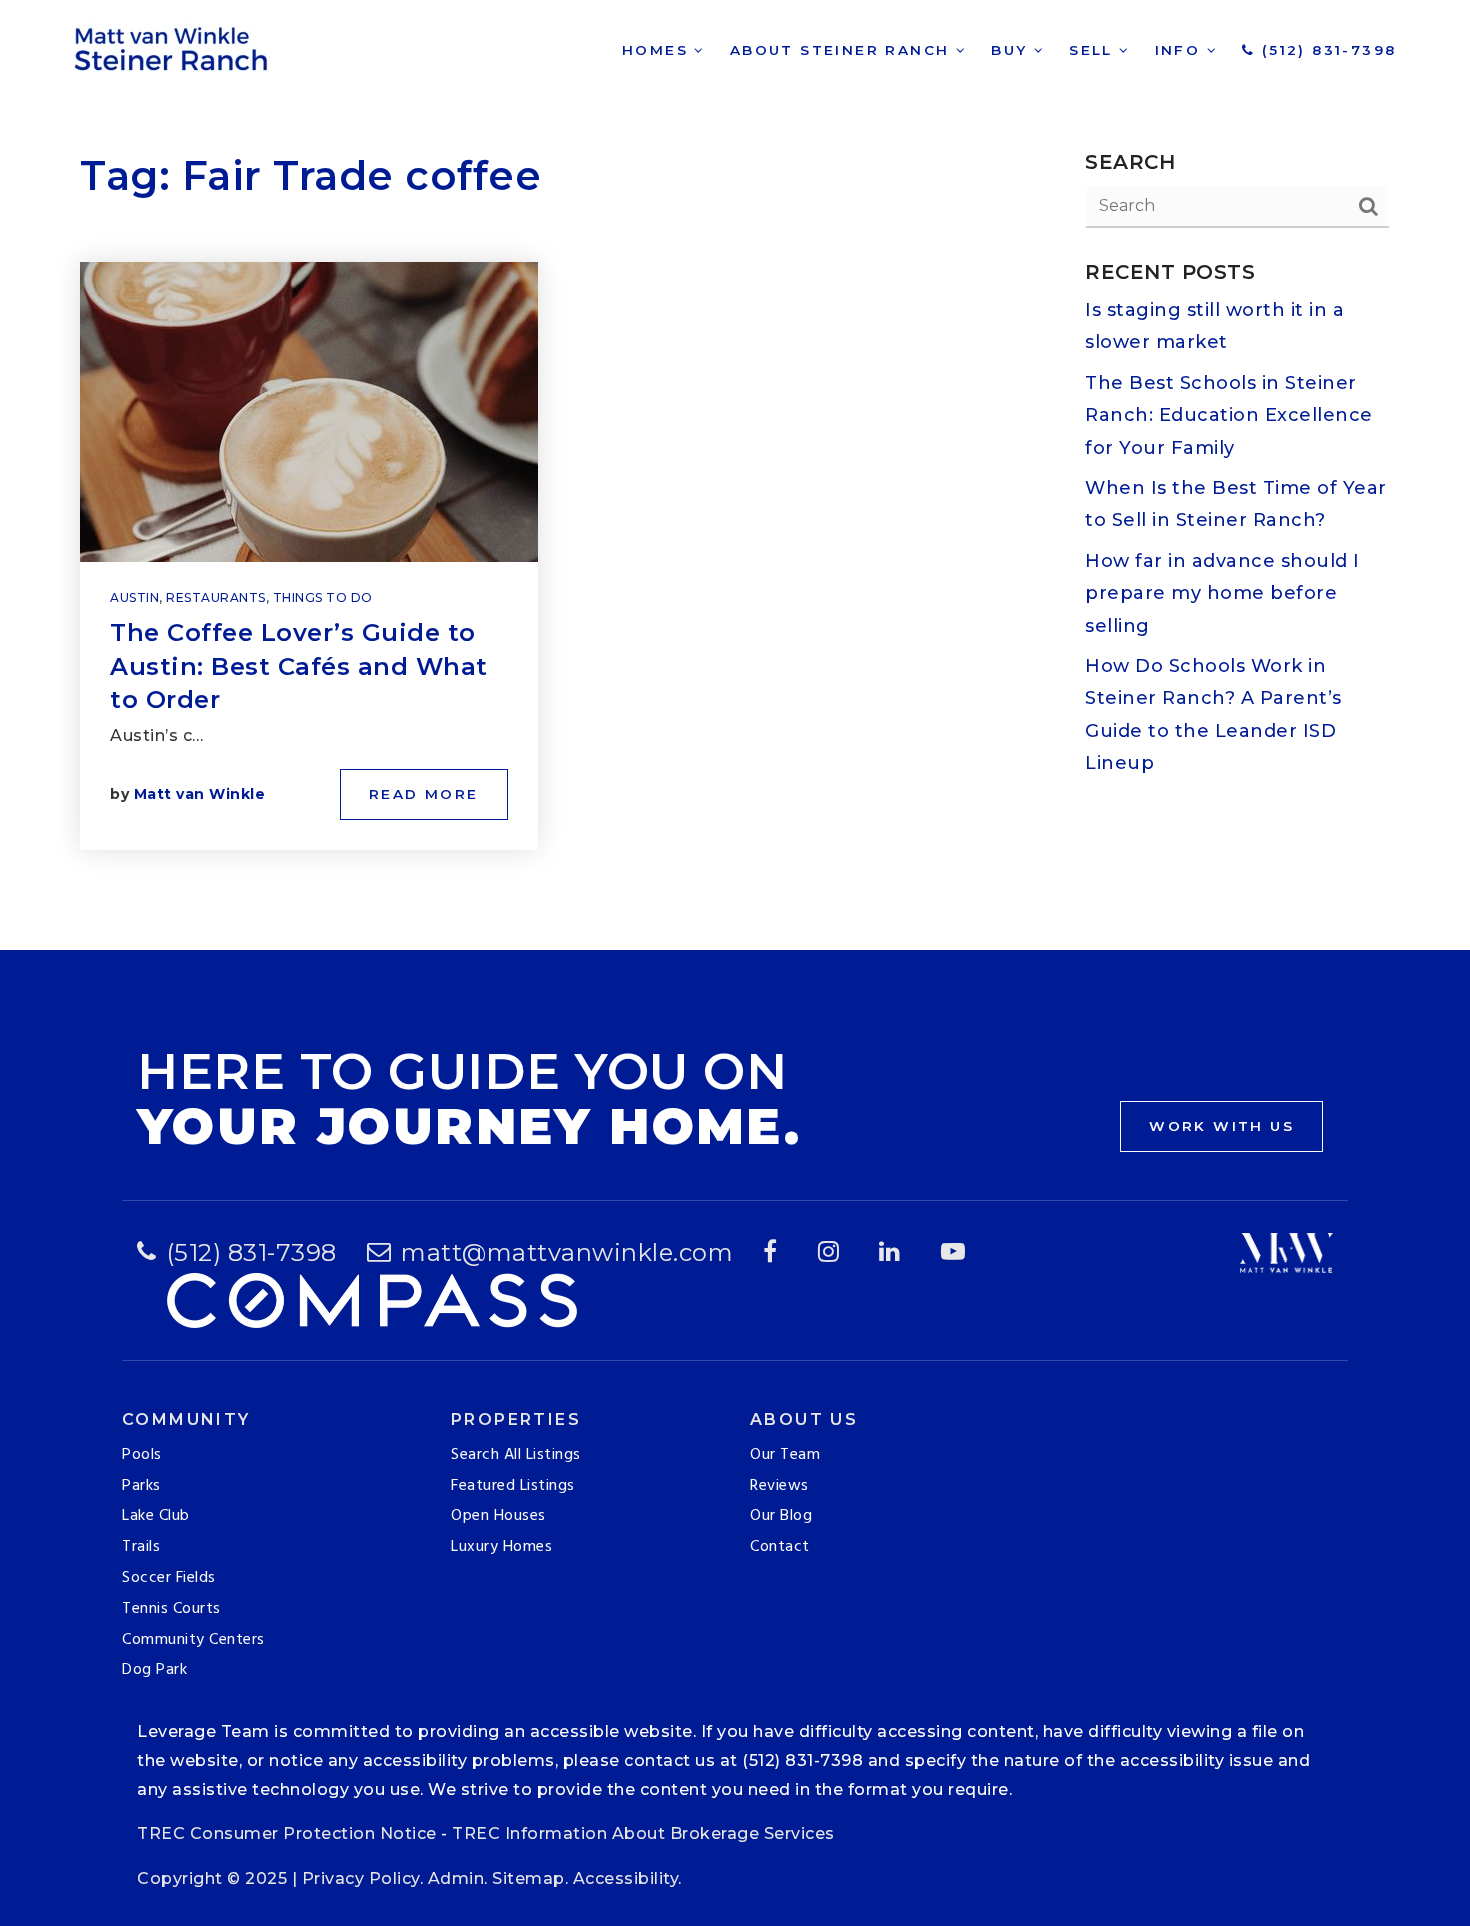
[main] (735, 475)
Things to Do (323, 597)
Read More (424, 794)
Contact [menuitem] (780, 1547)
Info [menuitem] (1181, 50)
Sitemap (528, 1878)
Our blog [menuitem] (781, 1516)
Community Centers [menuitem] (193, 1640)
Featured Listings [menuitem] (513, 1486)
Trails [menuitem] (141, 1547)
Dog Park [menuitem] (154, 1670)
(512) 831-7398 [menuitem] (1326, 50)
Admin (456, 1878)
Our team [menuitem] (785, 1455)
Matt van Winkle (200, 794)
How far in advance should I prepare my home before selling (1222, 593)
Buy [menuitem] (1012, 50)
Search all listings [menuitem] (516, 1455)
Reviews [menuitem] (779, 1486)
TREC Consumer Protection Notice (287, 1833)
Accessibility (626, 1878)
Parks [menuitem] (141, 1486)
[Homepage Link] (174, 46)
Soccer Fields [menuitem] (169, 1578)
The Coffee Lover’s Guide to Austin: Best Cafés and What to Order (299, 666)
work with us (1221, 1126)
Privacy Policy (361, 1878)
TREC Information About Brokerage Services (643, 1833)
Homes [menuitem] (658, 50)
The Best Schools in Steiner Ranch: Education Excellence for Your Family (1229, 415)
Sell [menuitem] (1094, 50)
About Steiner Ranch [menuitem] (843, 50)
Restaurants (216, 597)
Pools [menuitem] (142, 1455)
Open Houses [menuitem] (498, 1516)
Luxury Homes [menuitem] (501, 1547)
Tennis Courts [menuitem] (171, 1609)
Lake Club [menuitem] (156, 1516)
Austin (134, 597)
